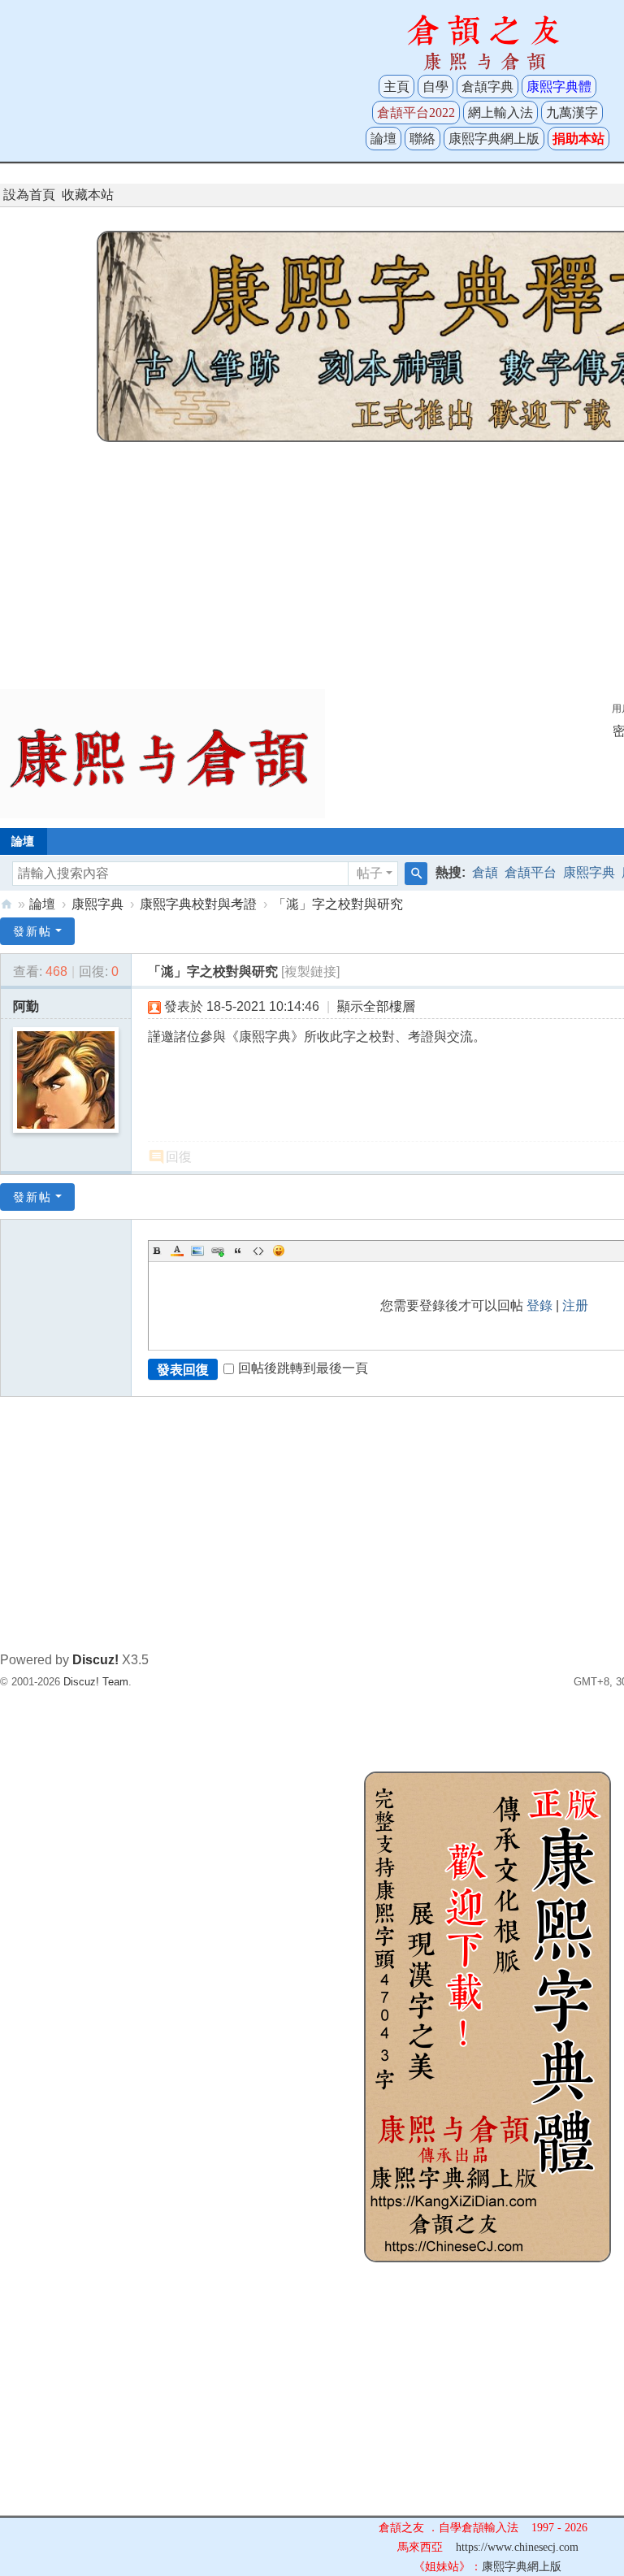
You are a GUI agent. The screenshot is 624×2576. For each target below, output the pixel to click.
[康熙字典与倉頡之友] (162, 753)
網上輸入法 (500, 113)
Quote (238, 1251)
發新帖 (32, 931)
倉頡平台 (531, 872)
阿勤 (26, 1006)
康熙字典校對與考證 (198, 904)
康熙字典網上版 (494, 139)
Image (197, 1251)
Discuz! (95, 1660)
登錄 (539, 1305)
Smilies (279, 1251)
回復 (179, 1157)
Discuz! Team (96, 1682)
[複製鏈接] (310, 971)
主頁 (396, 87)
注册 (575, 1305)
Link (218, 1251)
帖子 (370, 873)
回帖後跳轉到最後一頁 (303, 1368)
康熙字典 (589, 872)
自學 (435, 87)
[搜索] (416, 874)
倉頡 (485, 872)
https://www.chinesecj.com (517, 2547)
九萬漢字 (572, 113)
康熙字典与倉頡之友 (6, 904)
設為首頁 (29, 195)
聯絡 (422, 139)
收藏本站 (88, 195)
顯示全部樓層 (376, 1006)
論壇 (383, 139)
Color (177, 1251)
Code (258, 1251)
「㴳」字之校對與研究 (338, 904)
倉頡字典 (487, 87)
